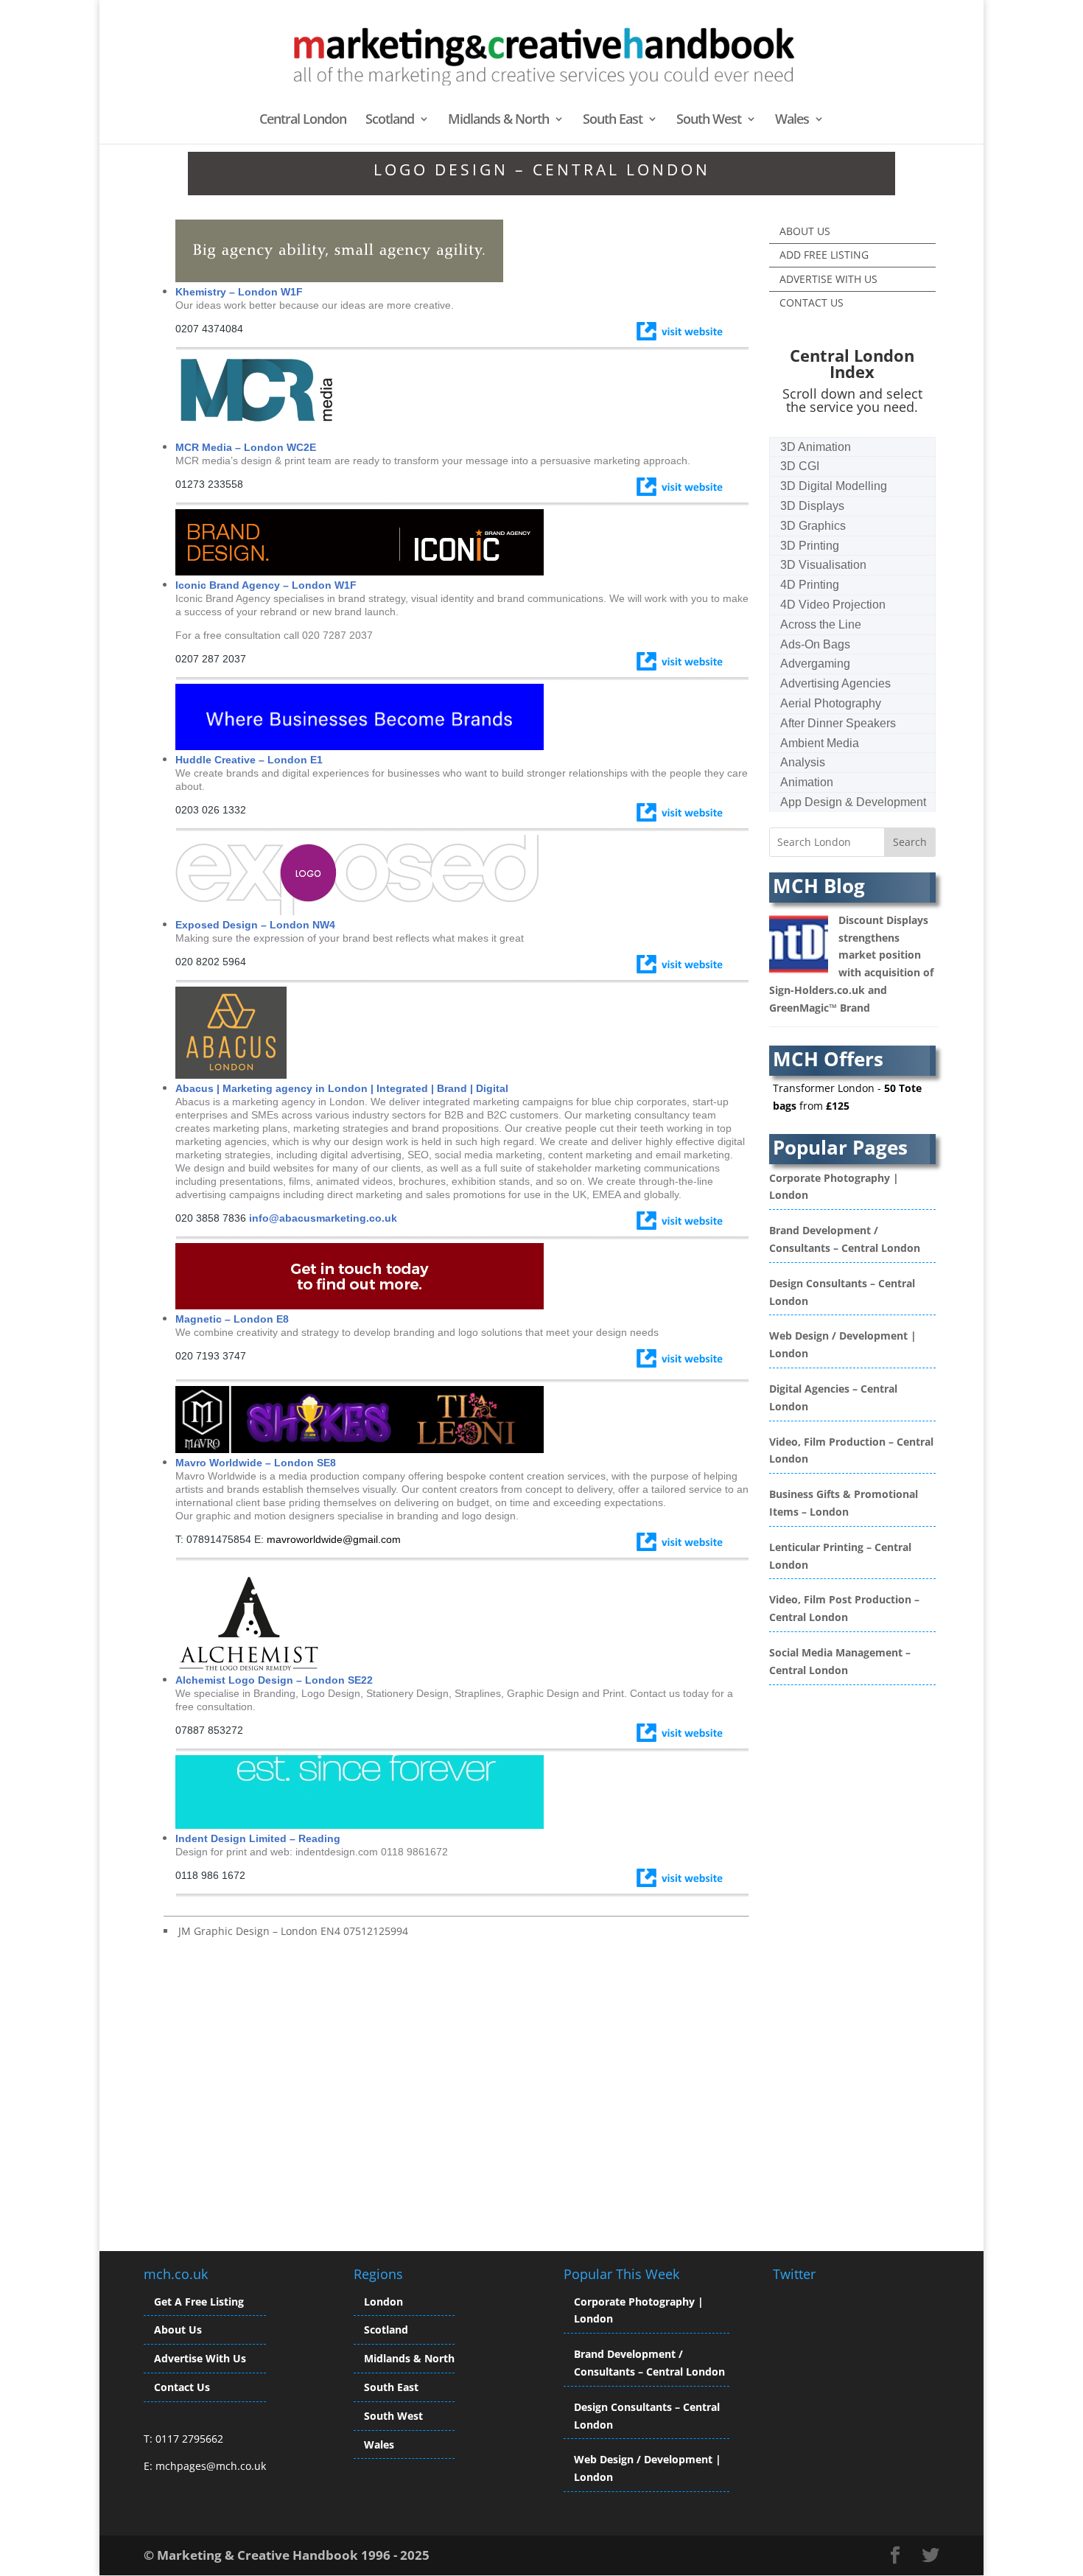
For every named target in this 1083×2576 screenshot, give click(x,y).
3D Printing (810, 546)
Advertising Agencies (835, 683)
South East (613, 120)
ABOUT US (805, 231)
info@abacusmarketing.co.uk (323, 1218)
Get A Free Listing (199, 2302)
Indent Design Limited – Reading (258, 1838)
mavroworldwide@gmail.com (334, 1539)
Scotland (390, 120)
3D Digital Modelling (834, 486)
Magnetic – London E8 (232, 1319)
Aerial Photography (831, 703)
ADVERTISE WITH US (828, 279)
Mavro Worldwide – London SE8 (256, 1463)
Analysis (803, 762)
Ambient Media (820, 743)
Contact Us (182, 2387)
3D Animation (816, 447)
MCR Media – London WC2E (246, 447)
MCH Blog (819, 886)
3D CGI (800, 466)
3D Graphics (813, 526)
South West (709, 120)
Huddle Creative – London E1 (249, 760)
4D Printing (810, 585)
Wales (792, 120)
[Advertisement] (287, 2083)
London (383, 2302)
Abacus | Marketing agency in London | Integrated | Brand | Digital (342, 1088)
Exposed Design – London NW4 (255, 925)
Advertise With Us (200, 2358)
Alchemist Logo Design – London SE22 (274, 1680)
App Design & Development (853, 802)
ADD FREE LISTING (824, 255)
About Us (178, 2330)
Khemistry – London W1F (239, 292)
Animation (807, 782)
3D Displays (812, 506)
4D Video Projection (833, 605)
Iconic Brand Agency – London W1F (266, 585)
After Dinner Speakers (838, 723)
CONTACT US (812, 302)
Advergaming (815, 664)
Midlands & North (498, 120)
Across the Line (821, 624)
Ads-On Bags (815, 644)
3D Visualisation (823, 565)
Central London (303, 120)
